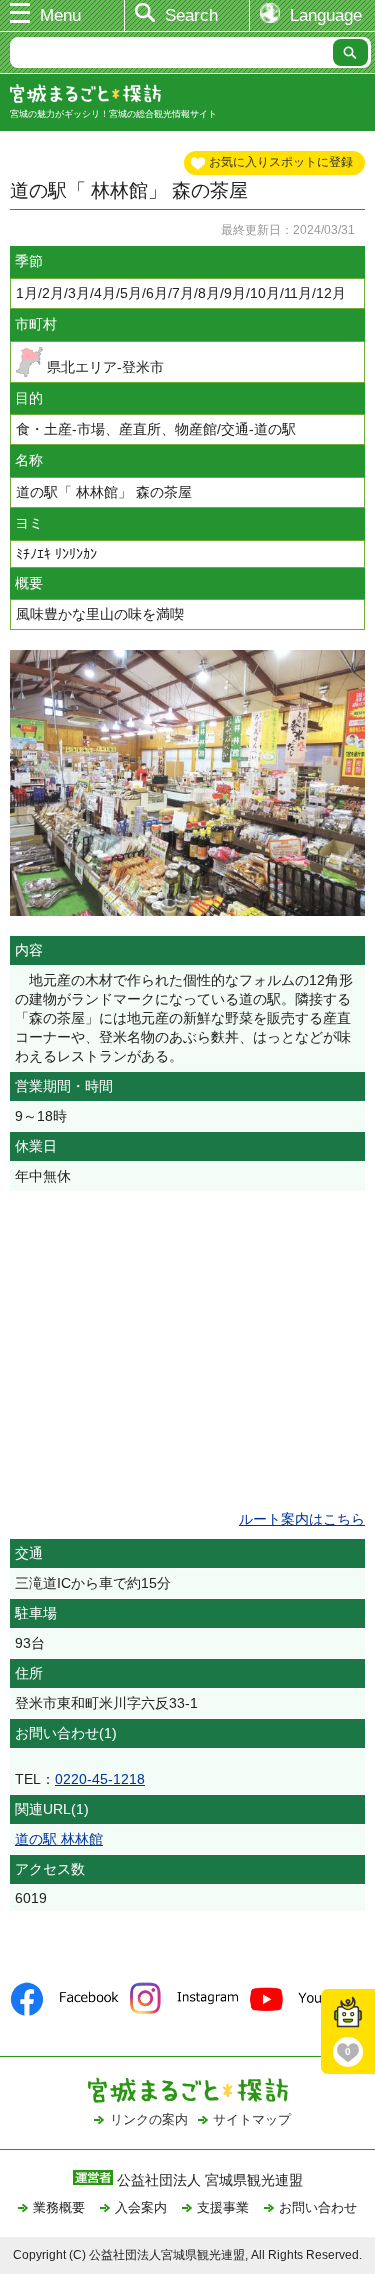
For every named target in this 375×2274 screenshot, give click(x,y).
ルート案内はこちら (302, 1519)
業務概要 (59, 2207)
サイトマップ (252, 2119)
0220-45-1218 (100, 1779)
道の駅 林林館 (59, 1839)
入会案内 (141, 2207)
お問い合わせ (318, 2207)
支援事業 (223, 2207)
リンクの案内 (149, 2119)
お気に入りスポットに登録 (281, 162)
